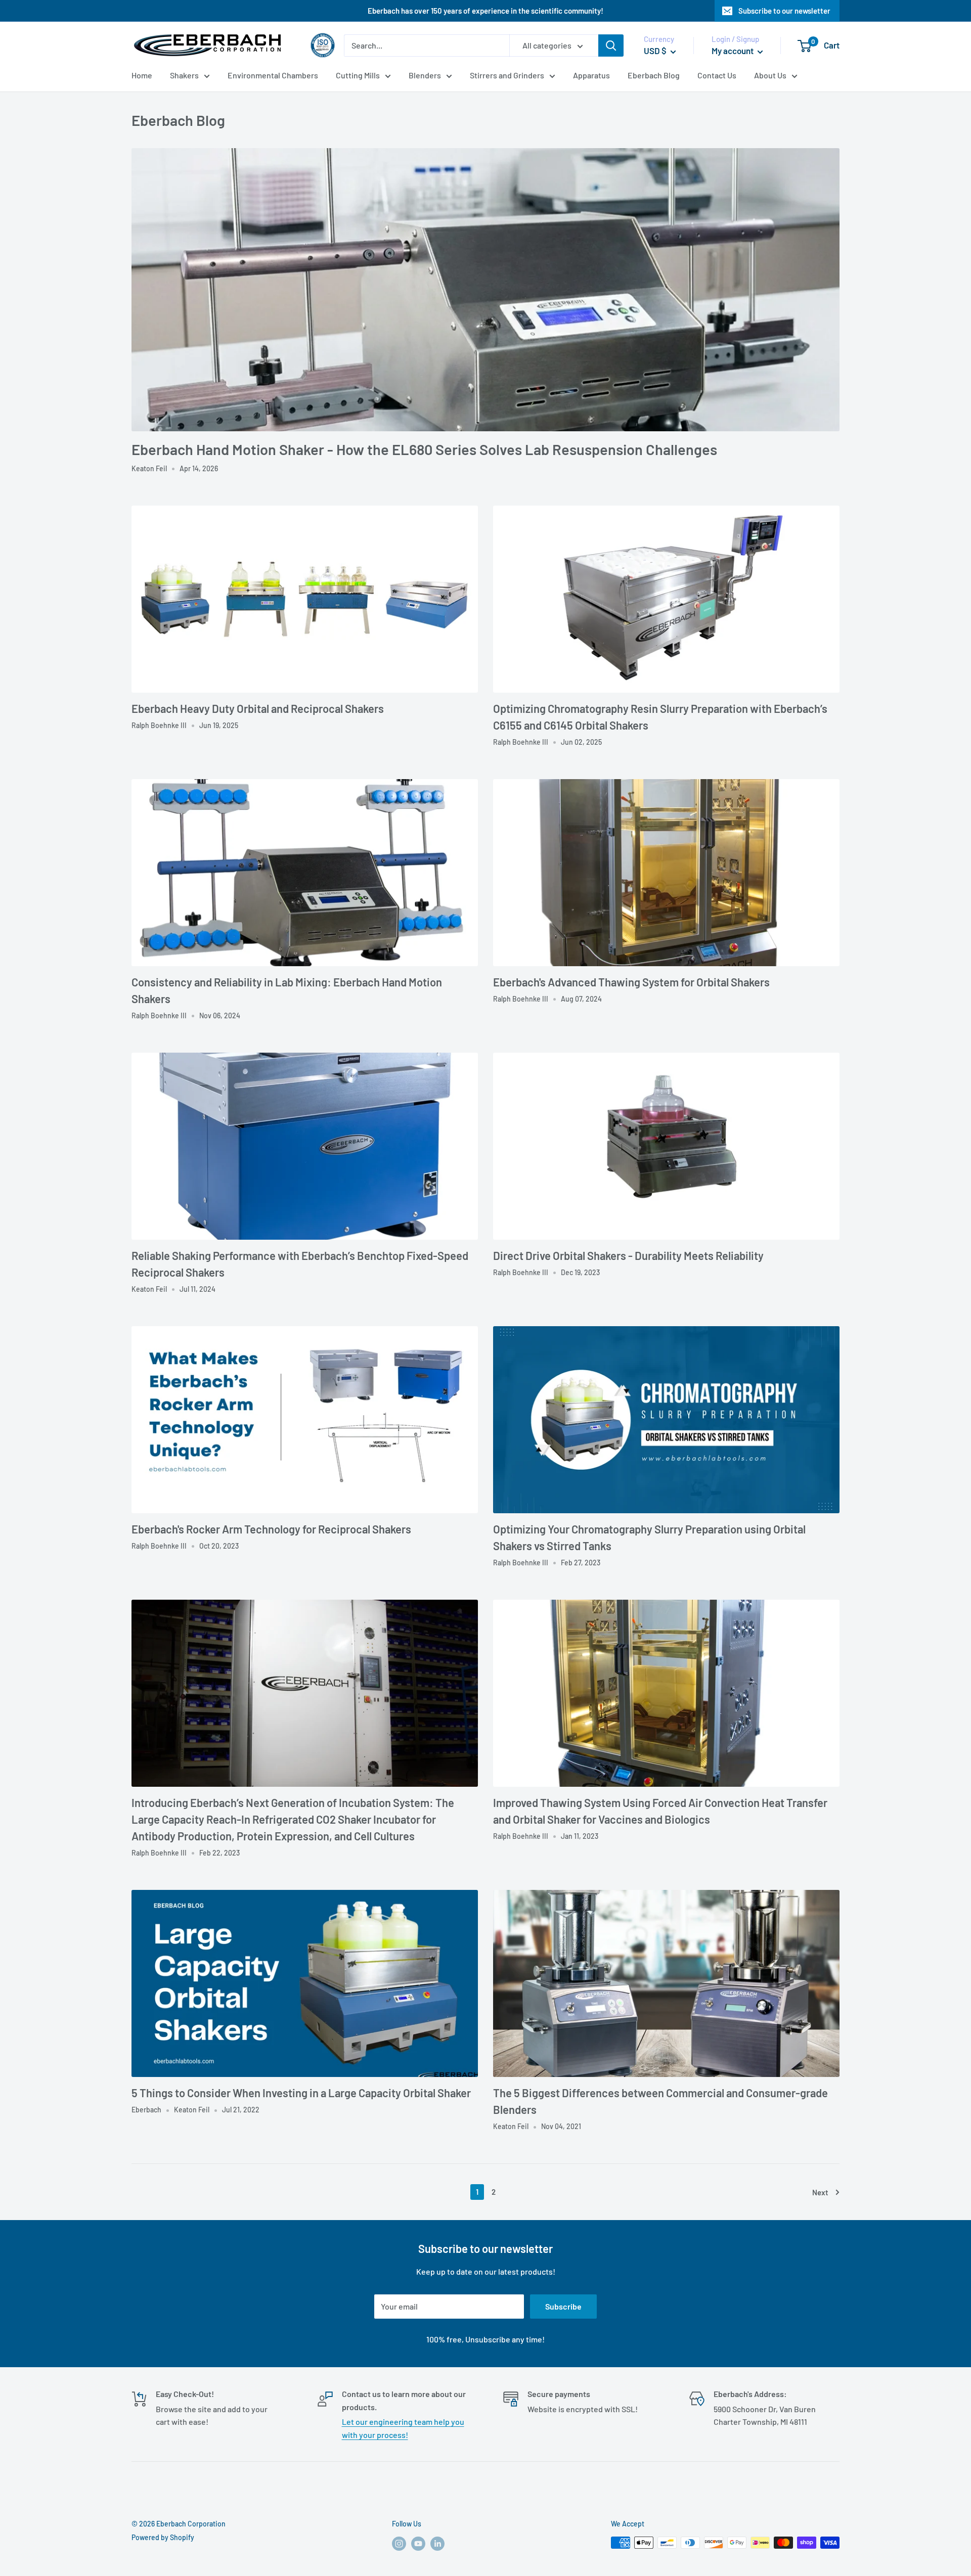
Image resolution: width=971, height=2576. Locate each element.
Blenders (425, 75)
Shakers (184, 75)
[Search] (611, 46)
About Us (770, 75)
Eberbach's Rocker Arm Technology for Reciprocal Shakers (271, 1529)
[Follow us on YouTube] (418, 2544)
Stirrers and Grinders (507, 75)
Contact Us (717, 75)
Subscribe (563, 2306)
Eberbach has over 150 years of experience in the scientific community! (485, 11)
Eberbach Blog (654, 75)
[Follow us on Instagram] (399, 2544)
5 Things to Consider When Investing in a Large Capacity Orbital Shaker (301, 2093)
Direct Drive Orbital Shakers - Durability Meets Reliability (628, 1255)
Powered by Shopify (163, 2537)
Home (142, 75)
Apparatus (591, 75)
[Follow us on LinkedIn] (437, 2544)
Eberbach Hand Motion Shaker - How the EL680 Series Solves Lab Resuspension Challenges (424, 449)
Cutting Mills (358, 75)
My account (733, 51)
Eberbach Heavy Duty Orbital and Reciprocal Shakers (258, 708)
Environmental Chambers (273, 75)
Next (820, 2192)
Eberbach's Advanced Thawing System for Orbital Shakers (631, 982)
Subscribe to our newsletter (784, 11)
